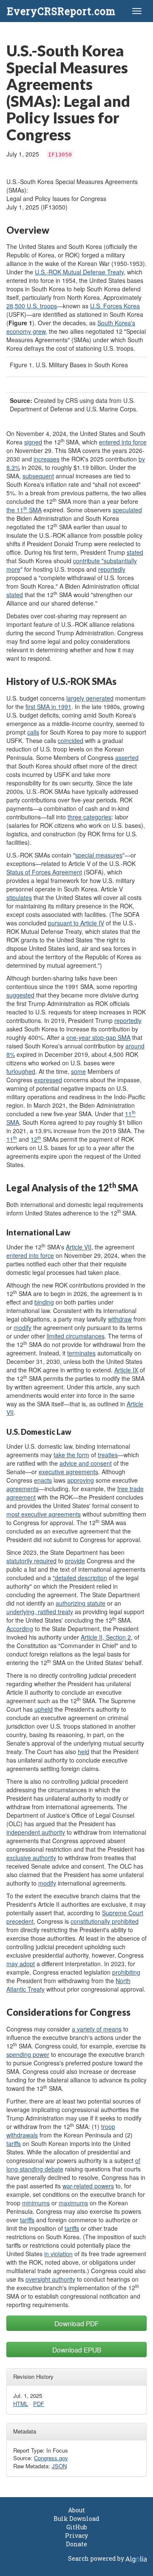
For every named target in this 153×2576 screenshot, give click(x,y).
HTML (21, 2404)
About (76, 2510)
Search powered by (97, 2558)
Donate (76, 2544)
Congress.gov (51, 2458)
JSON (59, 2466)
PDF (39, 2404)
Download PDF (77, 2323)
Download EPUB (77, 2350)
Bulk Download (76, 2519)
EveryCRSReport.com (61, 11)
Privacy (76, 2535)
